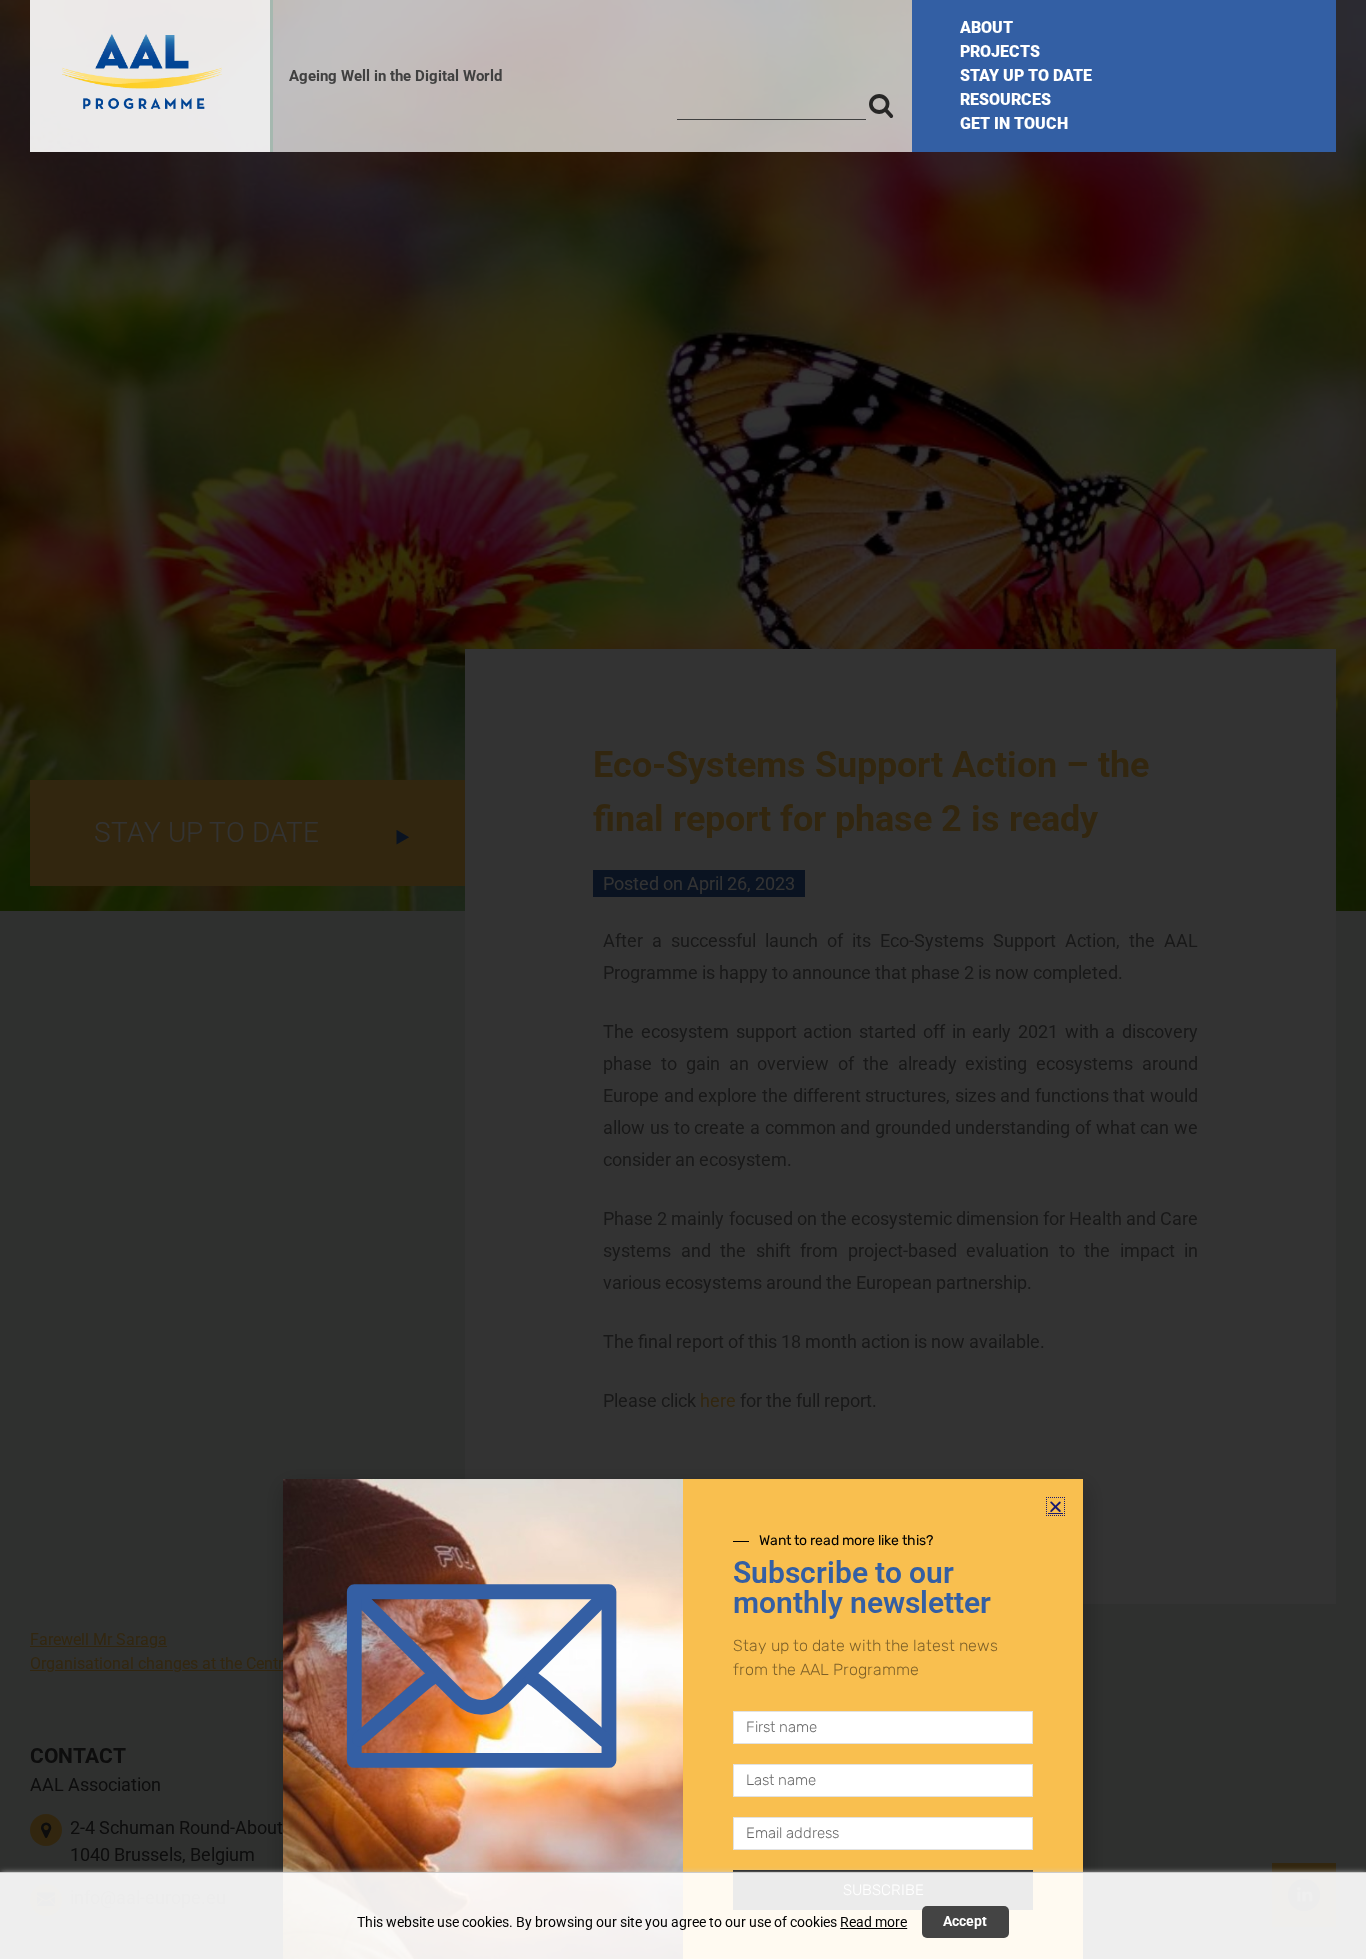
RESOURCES (1005, 99)
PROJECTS (1000, 51)
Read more (873, 1922)
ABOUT (986, 27)
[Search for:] (771, 104)
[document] (683, 979)
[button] (1055, 1506)
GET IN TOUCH (1014, 123)
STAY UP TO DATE (1026, 75)
